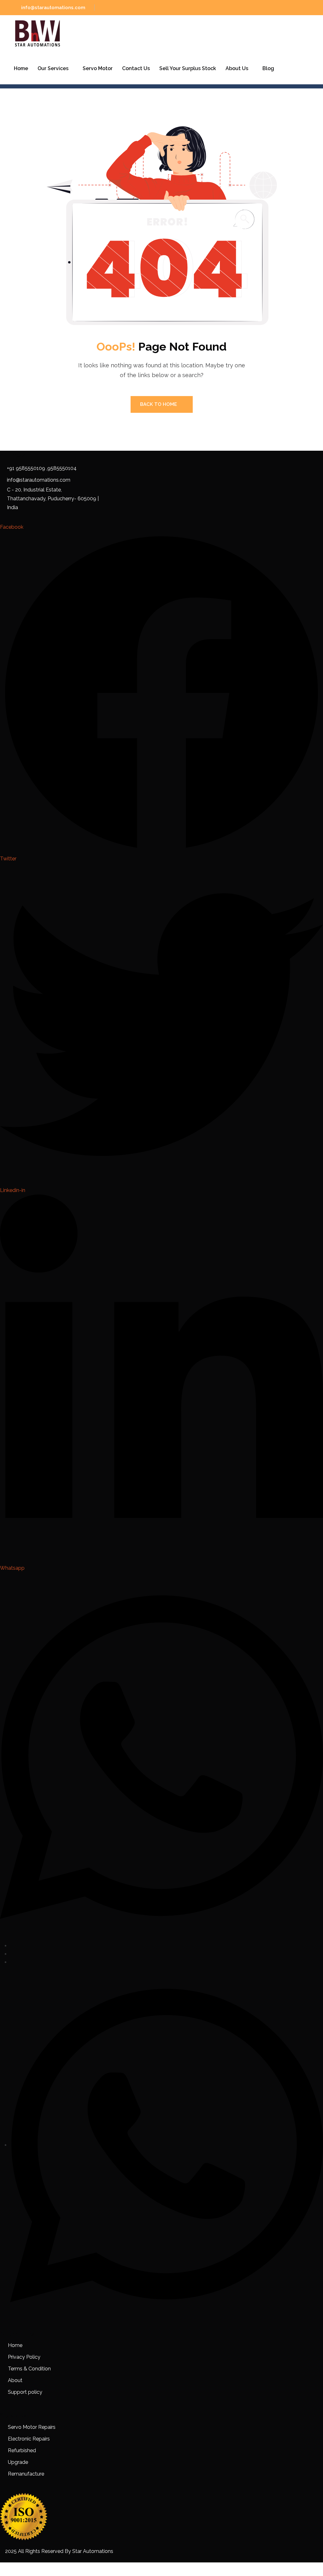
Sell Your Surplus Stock (188, 68)
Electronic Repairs (29, 2439)
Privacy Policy (24, 2357)
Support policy (25, 2392)
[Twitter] (12, 1954)
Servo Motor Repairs (32, 2427)
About (15, 2380)
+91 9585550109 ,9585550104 (42, 468)
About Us (237, 68)
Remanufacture (26, 2474)
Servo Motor (98, 68)
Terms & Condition (29, 2369)
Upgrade (18, 2462)
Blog (268, 68)
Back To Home (159, 404)
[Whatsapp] (167, 2145)
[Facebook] (12, 1946)
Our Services (53, 68)
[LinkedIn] (12, 1962)
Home (21, 68)
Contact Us (136, 68)
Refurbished (22, 2450)
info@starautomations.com (53, 8)
